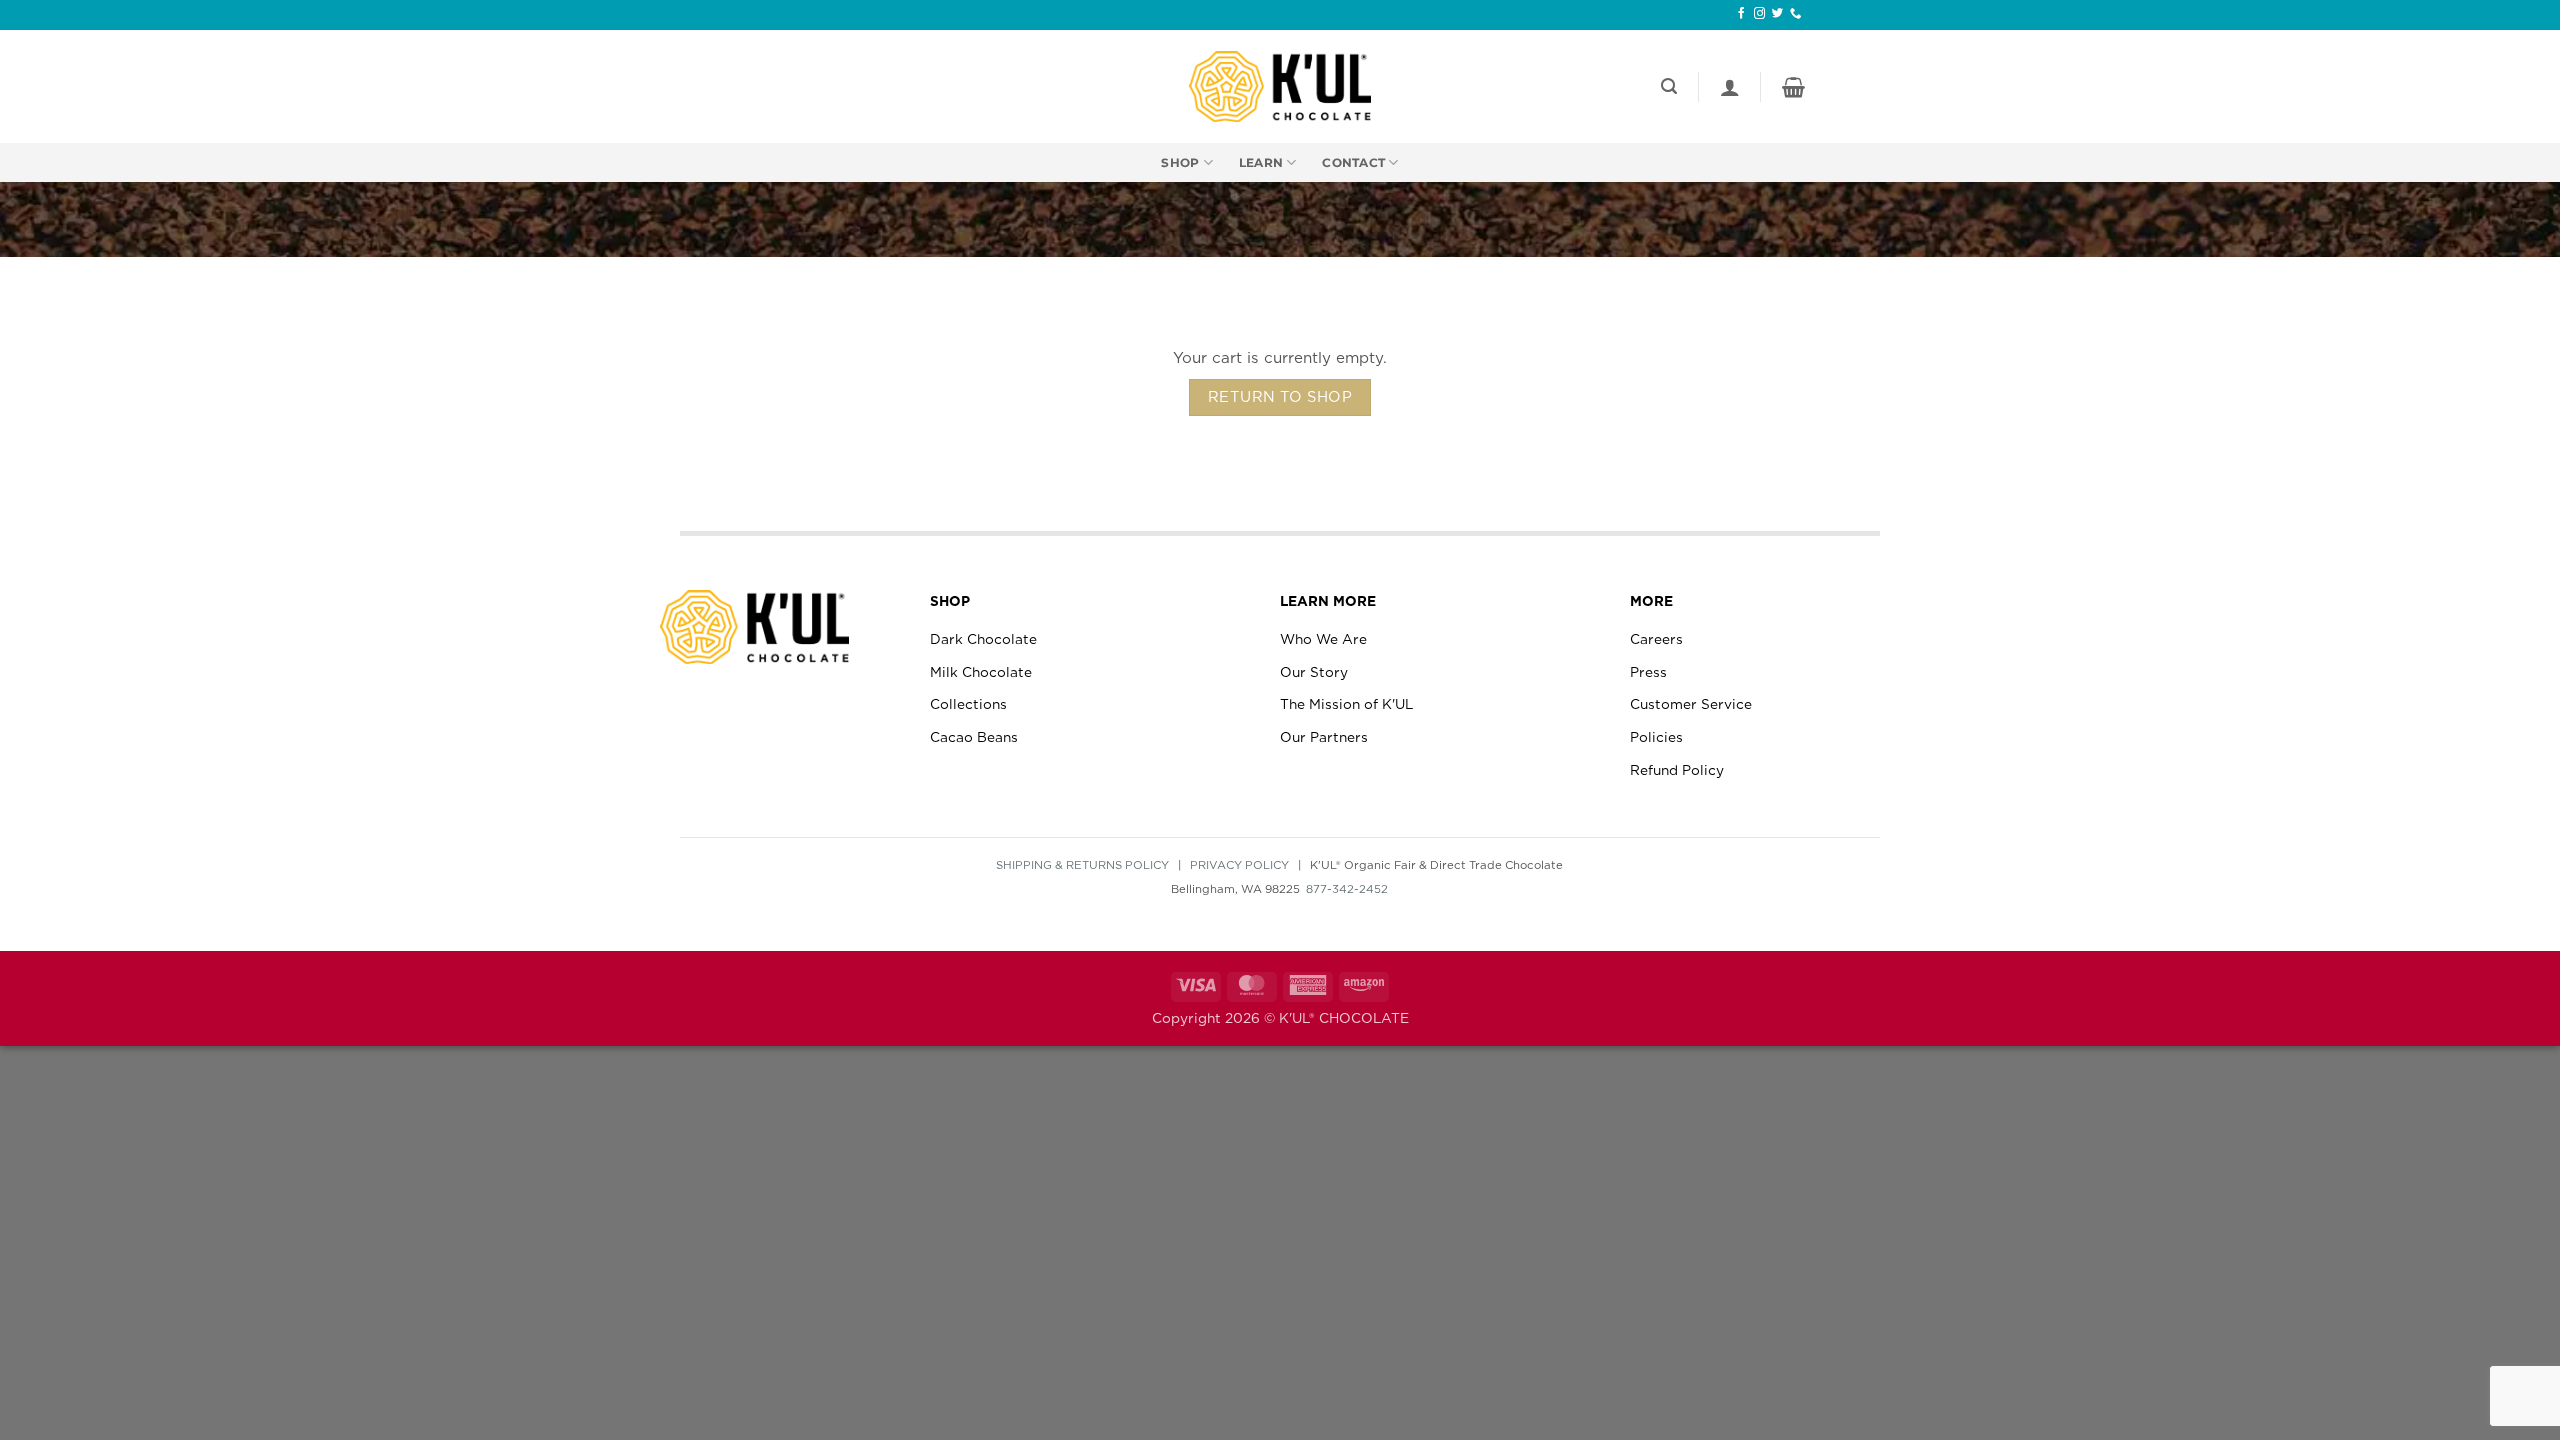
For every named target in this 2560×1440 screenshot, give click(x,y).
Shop (1180, 162)
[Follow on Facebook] (1741, 14)
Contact (1353, 162)
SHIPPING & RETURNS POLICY (1082, 865)
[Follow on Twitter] (1777, 14)
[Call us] (1795, 14)
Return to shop (1280, 397)
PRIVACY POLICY (1239, 865)
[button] (1669, 86)
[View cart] (1793, 87)
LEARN (1261, 162)
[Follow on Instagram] (1759, 14)
